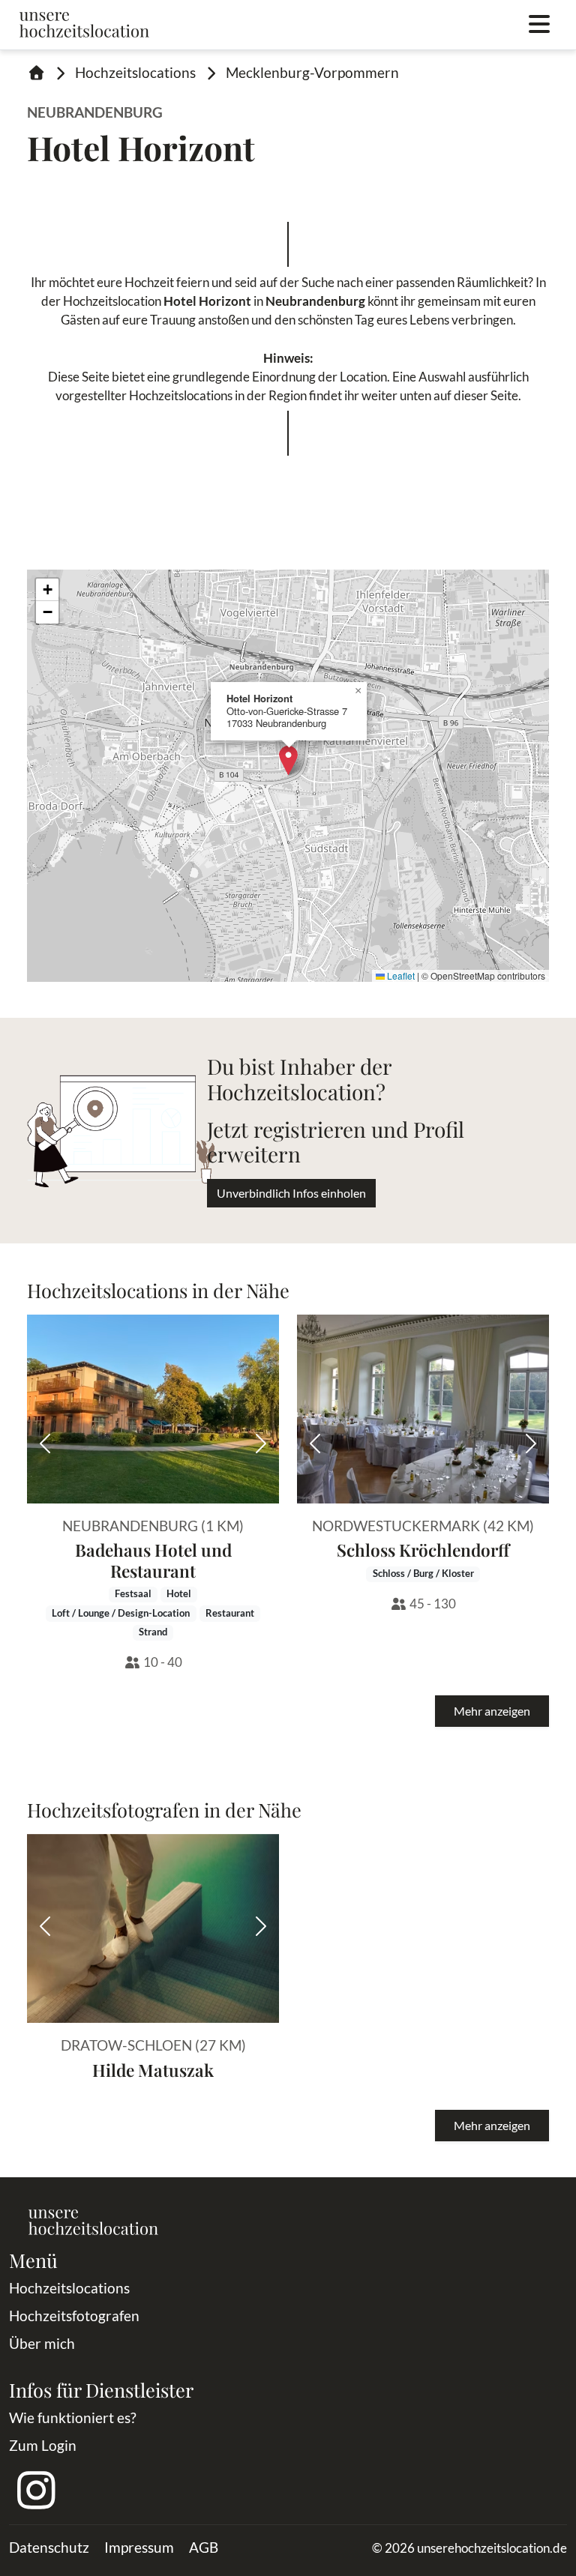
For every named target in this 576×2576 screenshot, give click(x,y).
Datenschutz (49, 2547)
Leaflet (400, 975)
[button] (288, 760)
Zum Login (43, 2445)
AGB (204, 2547)
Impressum (139, 2547)
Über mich (42, 2343)
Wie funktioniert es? (73, 2417)
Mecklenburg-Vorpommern (312, 72)
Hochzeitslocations (135, 72)
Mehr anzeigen (492, 1711)
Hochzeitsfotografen (74, 2316)
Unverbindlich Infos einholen (291, 1193)
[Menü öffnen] (539, 25)
